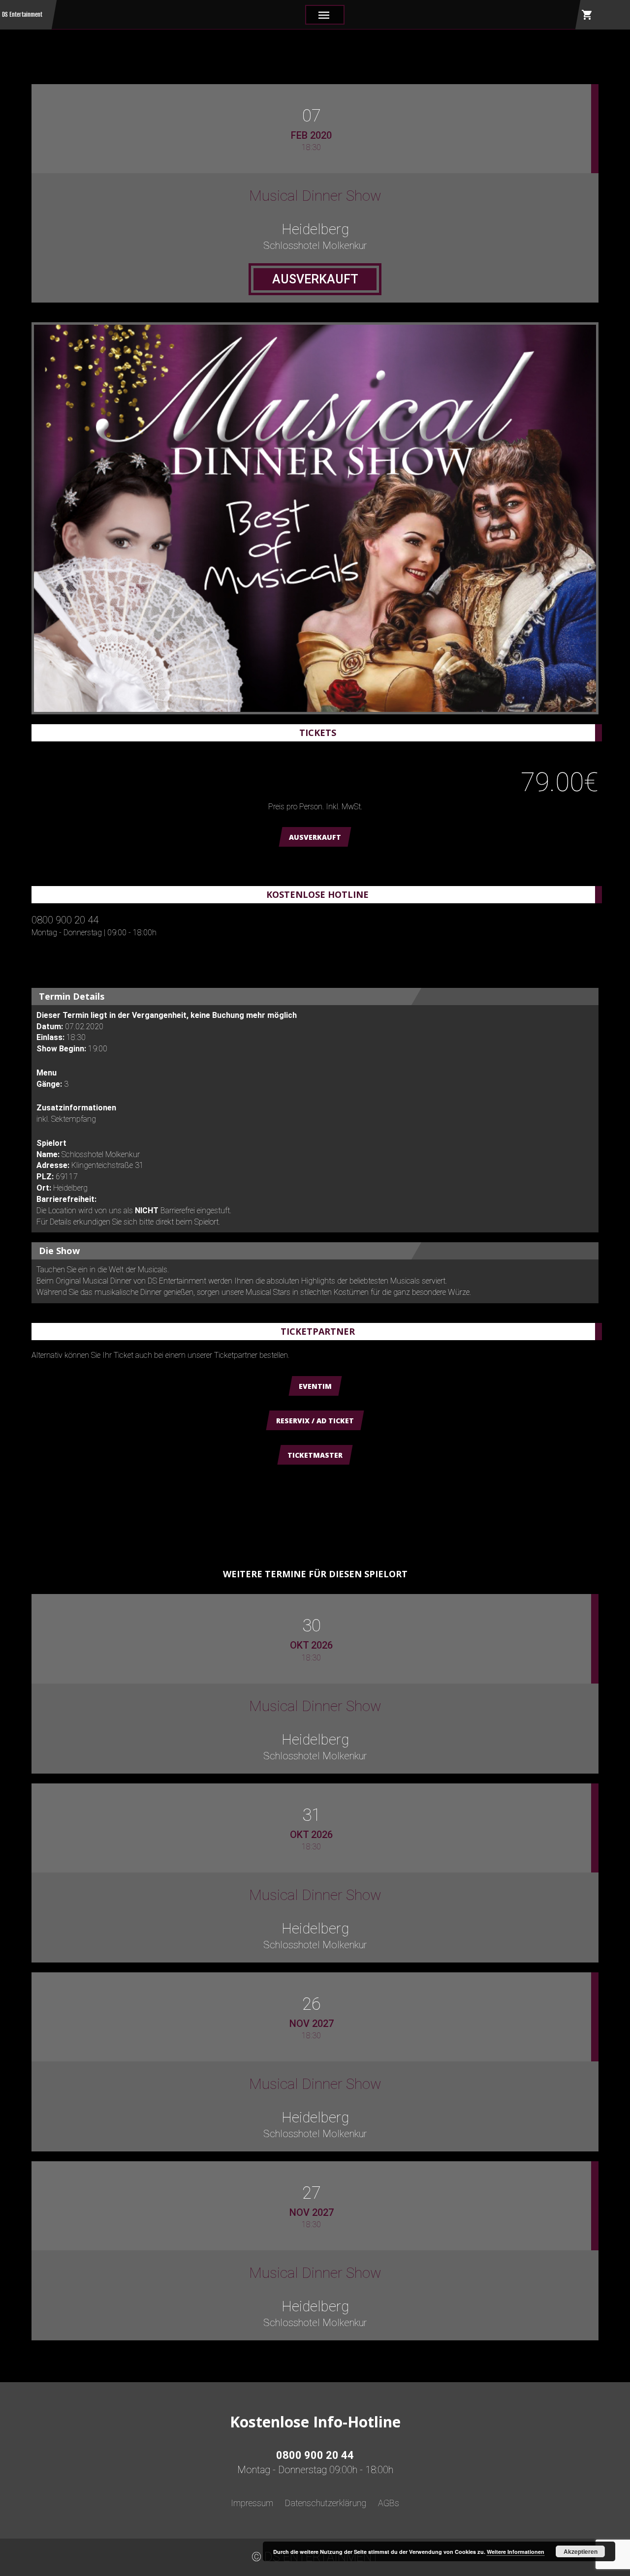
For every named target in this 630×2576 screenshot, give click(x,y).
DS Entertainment (22, 15)
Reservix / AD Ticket (315, 1421)
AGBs (389, 2503)
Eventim (315, 1386)
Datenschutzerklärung (326, 2503)
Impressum (252, 2503)
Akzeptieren (581, 2551)
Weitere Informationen (516, 2552)
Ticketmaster (315, 1455)
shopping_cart (587, 15)
